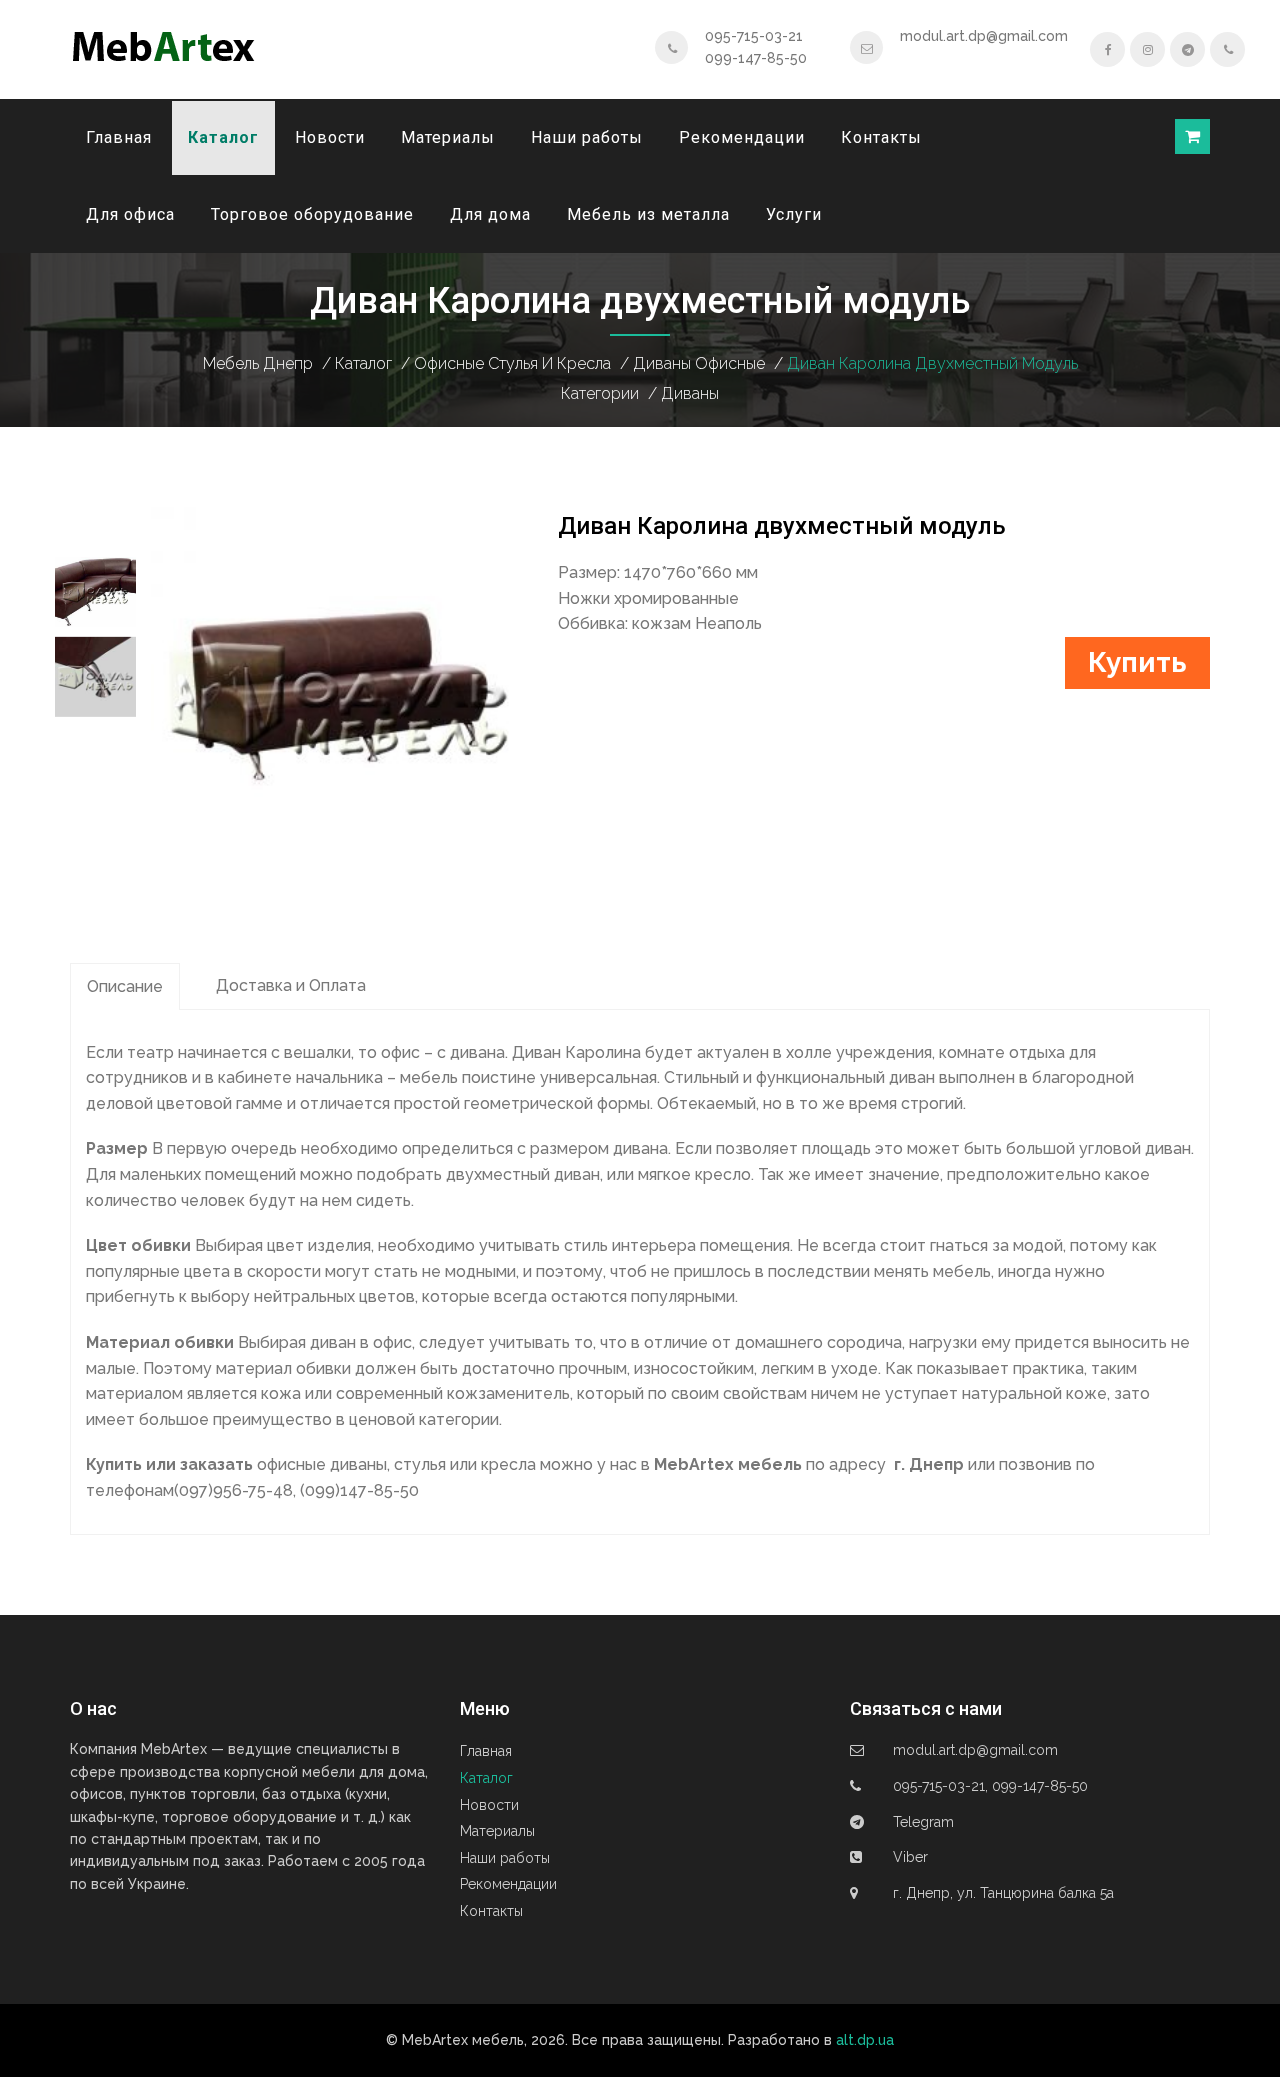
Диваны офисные (699, 363)
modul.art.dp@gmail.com (984, 36)
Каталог (223, 137)
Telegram (923, 1822)
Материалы (448, 137)
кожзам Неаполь (697, 623)
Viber (910, 1857)
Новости (330, 137)
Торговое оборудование (312, 214)
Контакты (881, 137)
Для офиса (130, 214)
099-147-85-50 (756, 58)
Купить (1137, 662)
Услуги (794, 214)
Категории (600, 393)
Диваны (690, 393)
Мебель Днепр (258, 363)
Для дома (490, 214)
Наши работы (587, 137)
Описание (125, 986)
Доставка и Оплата (291, 985)
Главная (119, 137)
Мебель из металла (648, 214)
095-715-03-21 (754, 36)
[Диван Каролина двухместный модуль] (339, 693)
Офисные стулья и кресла (512, 363)
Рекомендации (742, 137)
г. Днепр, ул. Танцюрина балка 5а (1003, 1893)
